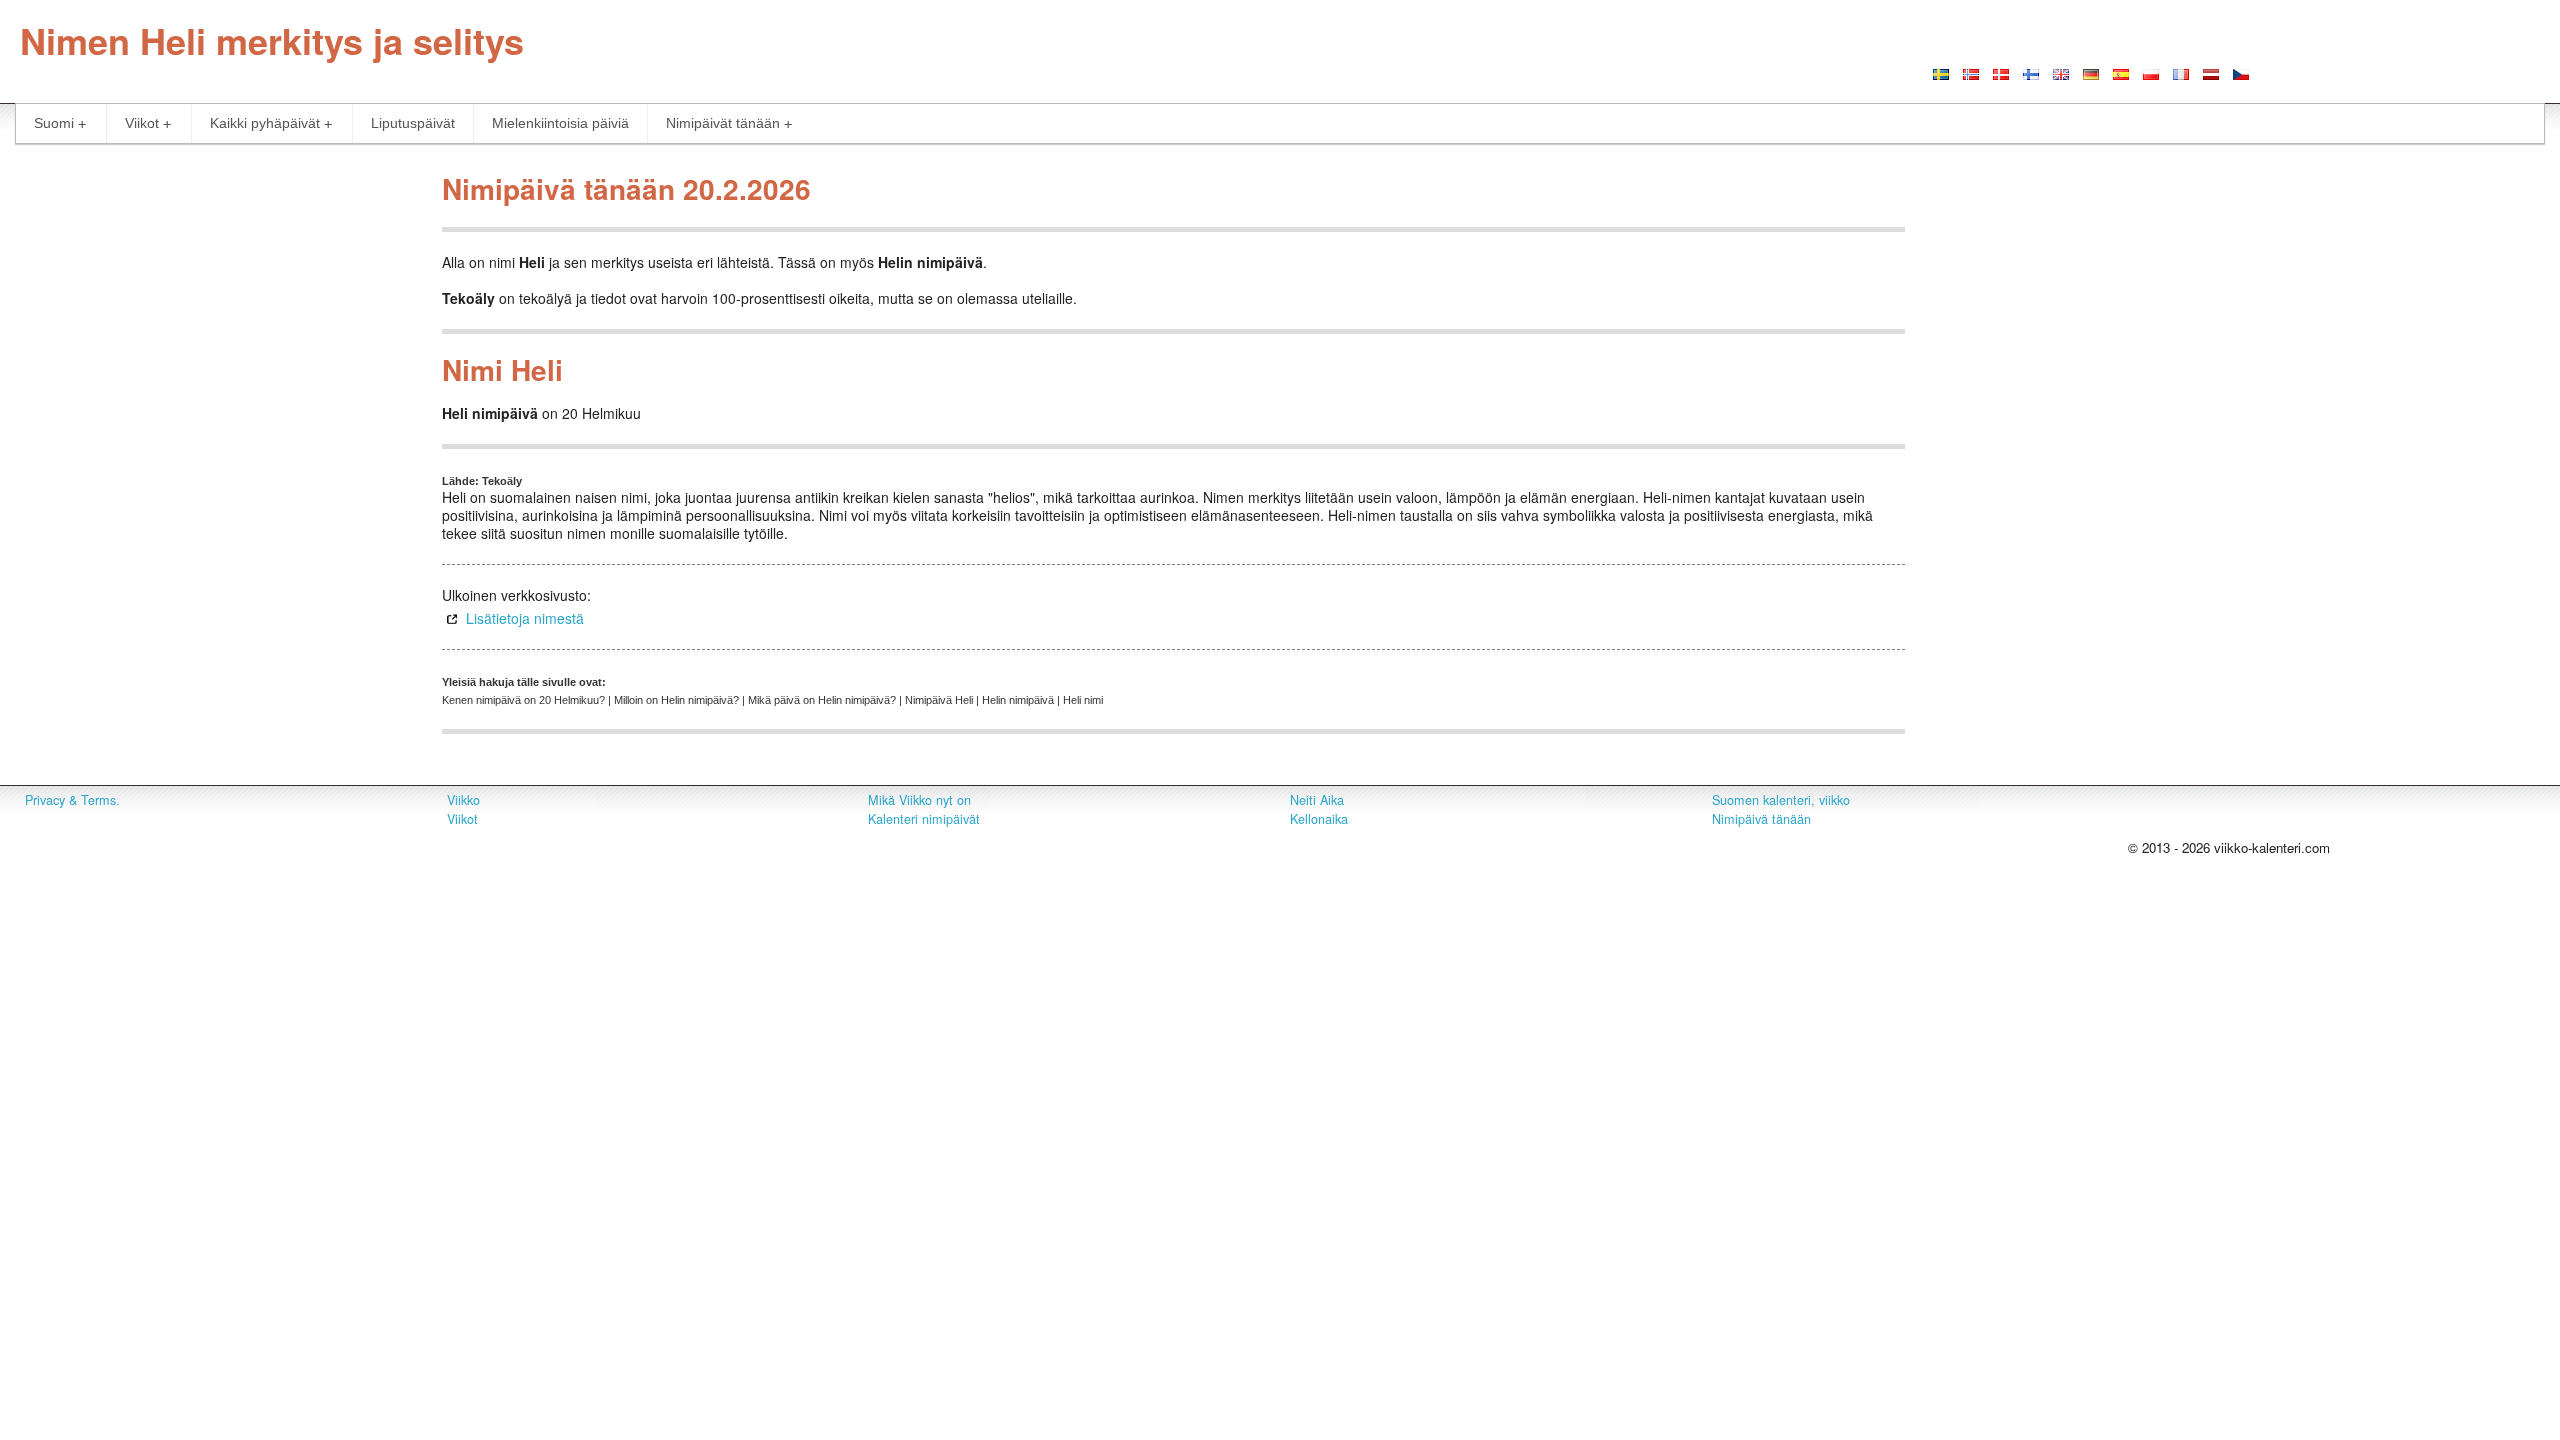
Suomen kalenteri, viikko (1781, 800)
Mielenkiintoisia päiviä (560, 123)
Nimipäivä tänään (1761, 819)
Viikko (463, 800)
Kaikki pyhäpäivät (265, 123)
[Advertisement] (213, 304)
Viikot (142, 123)
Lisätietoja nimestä (525, 618)
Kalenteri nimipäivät (924, 819)
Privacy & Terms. (72, 800)
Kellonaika (1319, 819)
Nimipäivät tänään (723, 123)
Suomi (54, 123)
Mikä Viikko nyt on (919, 800)
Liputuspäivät (413, 123)
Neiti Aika (1317, 800)
